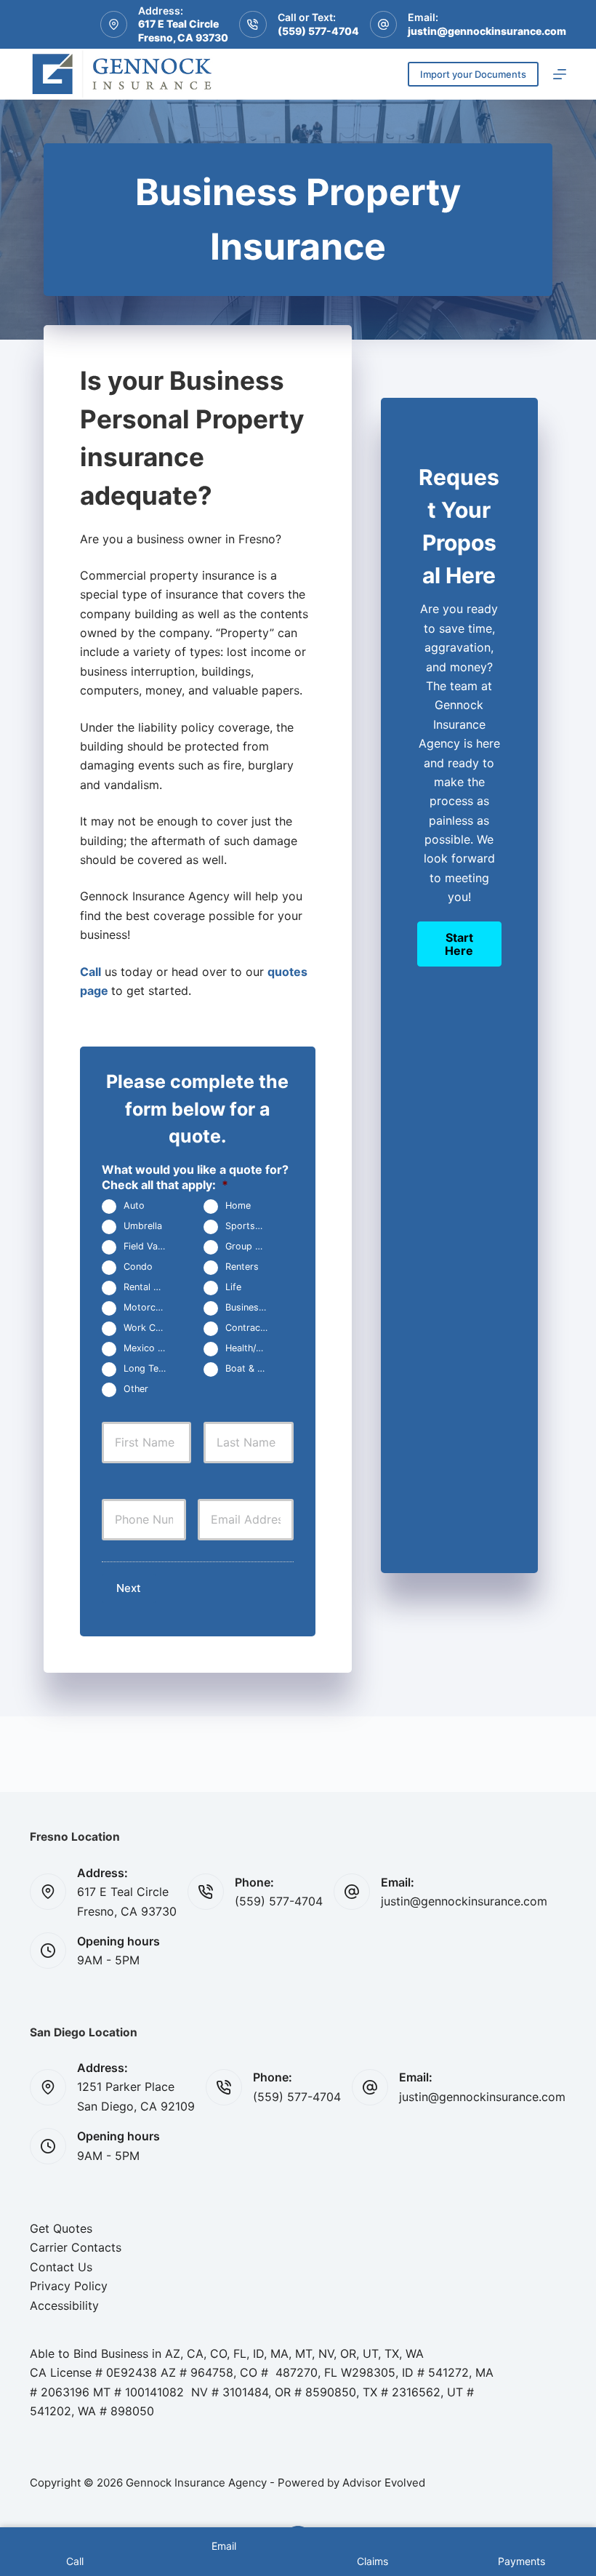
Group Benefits (253, 1247)
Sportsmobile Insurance (253, 1227)
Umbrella (143, 1227)
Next (129, 1588)
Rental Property (151, 1288)
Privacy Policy (69, 2286)
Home (238, 1206)
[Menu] (560, 74)
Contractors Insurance (253, 1328)
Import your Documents (473, 74)
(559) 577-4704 (318, 31)
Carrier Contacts (76, 2247)
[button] (459, 944)
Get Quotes (61, 2228)
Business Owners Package (253, 1308)
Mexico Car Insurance (151, 1349)
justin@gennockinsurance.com (487, 31)
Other (136, 1389)
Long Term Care (151, 1369)
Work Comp (149, 1328)
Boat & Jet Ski (253, 1369)
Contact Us (61, 2267)
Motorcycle (148, 1308)
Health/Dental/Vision (253, 1349)
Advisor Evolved (384, 2483)
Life (233, 1288)
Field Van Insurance (151, 1247)
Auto (134, 1206)
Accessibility (64, 2305)
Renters (242, 1267)
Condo (138, 1267)
